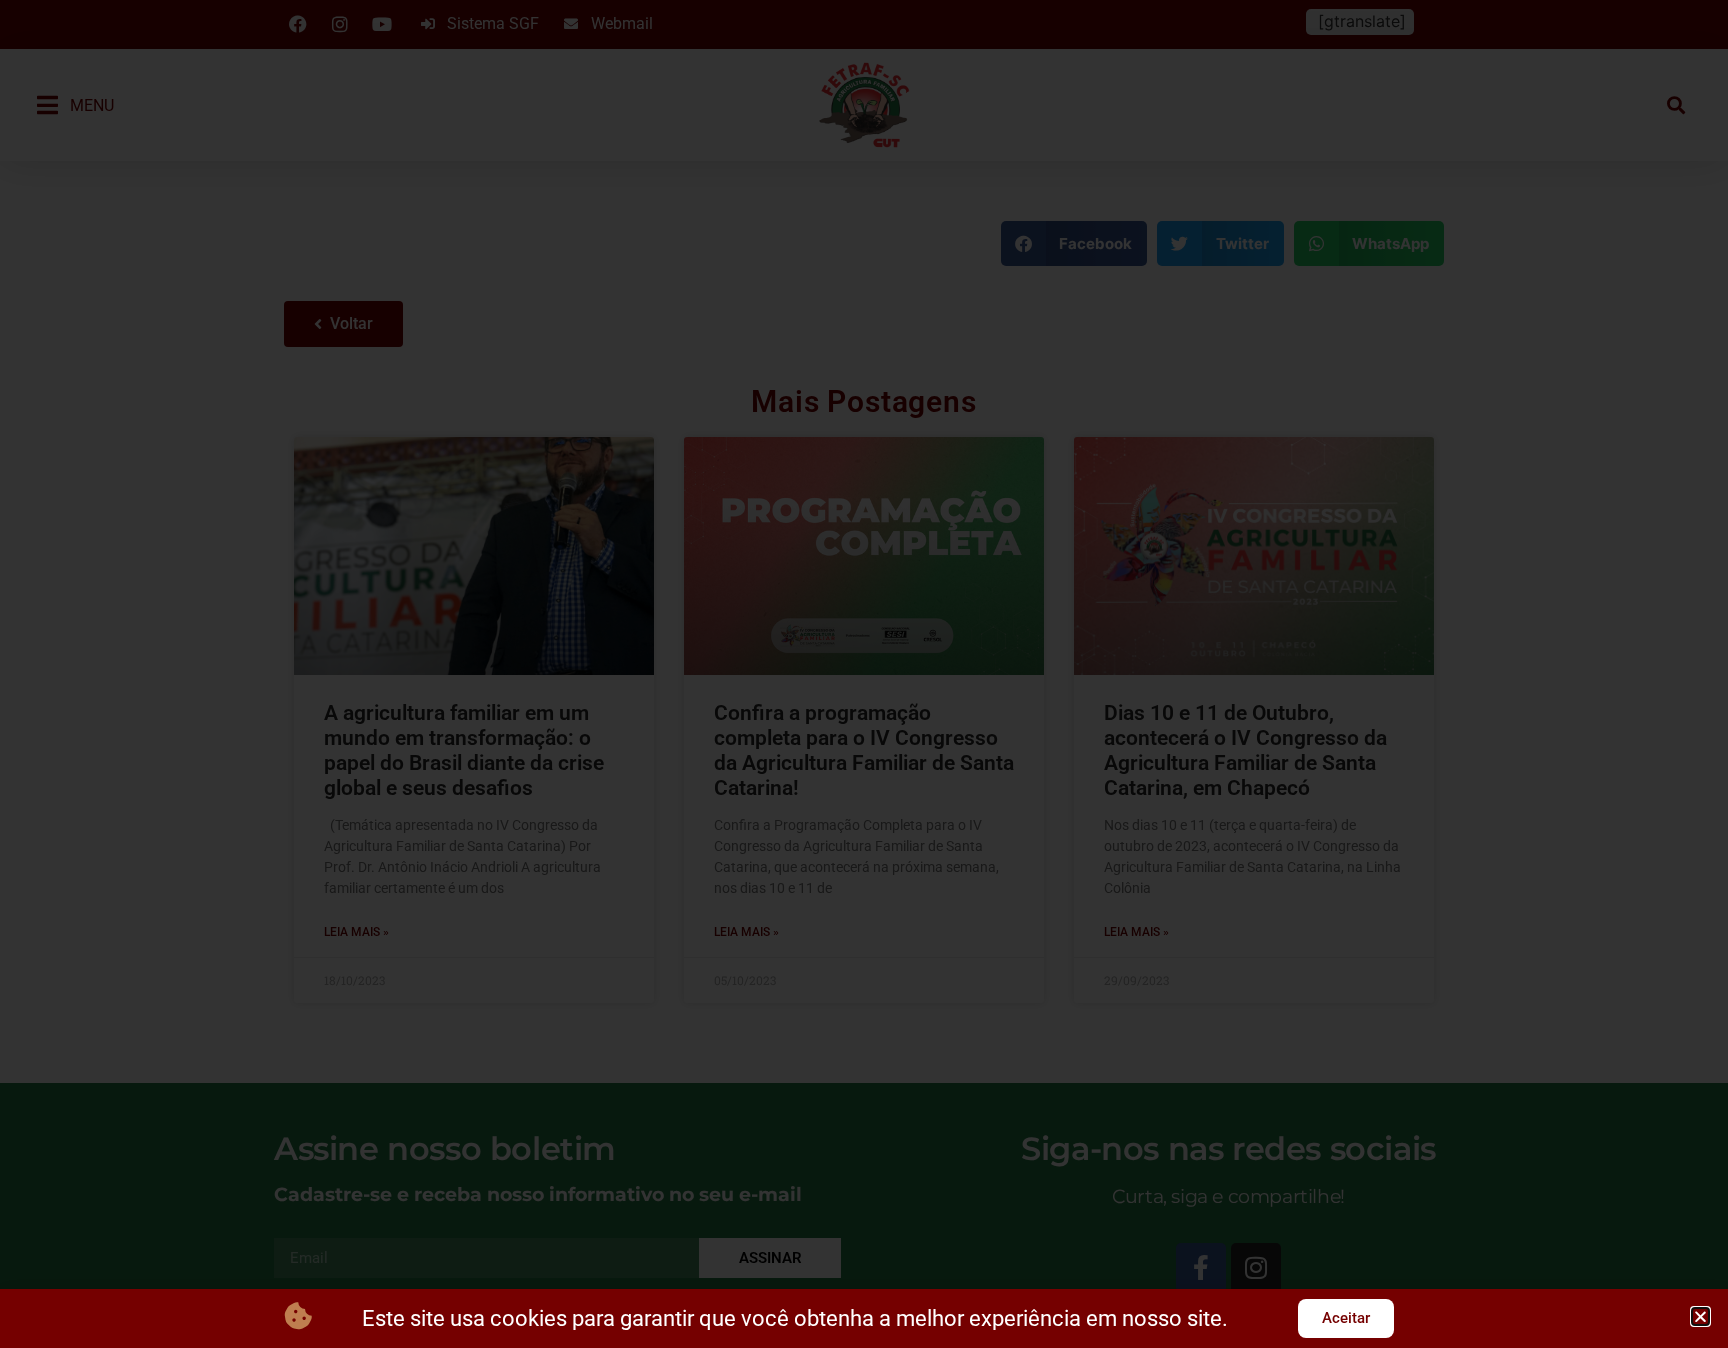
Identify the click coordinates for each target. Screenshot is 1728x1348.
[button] (1700, 1316)
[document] (864, 674)
